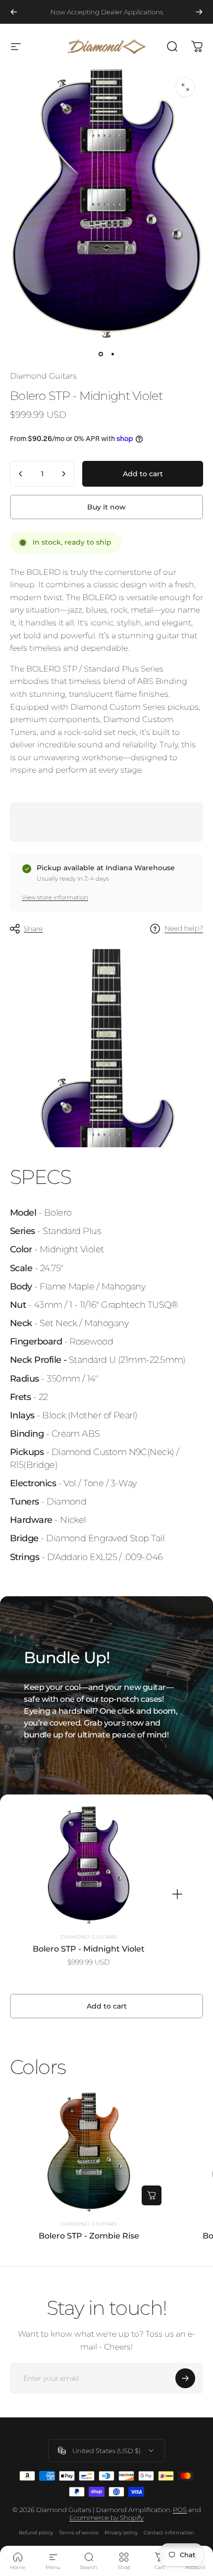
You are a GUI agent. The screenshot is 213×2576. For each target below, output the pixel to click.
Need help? (184, 928)
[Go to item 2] (112, 354)
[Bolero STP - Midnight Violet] (89, 1866)
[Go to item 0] (101, 354)
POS (180, 2510)
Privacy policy (121, 2533)
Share (33, 929)
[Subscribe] (185, 2378)
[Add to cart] (152, 2195)
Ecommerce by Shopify (106, 2518)
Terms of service (79, 2533)
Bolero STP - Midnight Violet (89, 1949)
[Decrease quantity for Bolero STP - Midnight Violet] (21, 474)
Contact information (169, 2533)
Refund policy (36, 2533)
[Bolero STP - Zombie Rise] (89, 2152)
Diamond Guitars (43, 376)
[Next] (199, 12)
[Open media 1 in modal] (185, 87)
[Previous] (14, 12)
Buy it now (106, 507)
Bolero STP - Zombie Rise (89, 2236)
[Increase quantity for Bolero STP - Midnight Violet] (63, 474)
